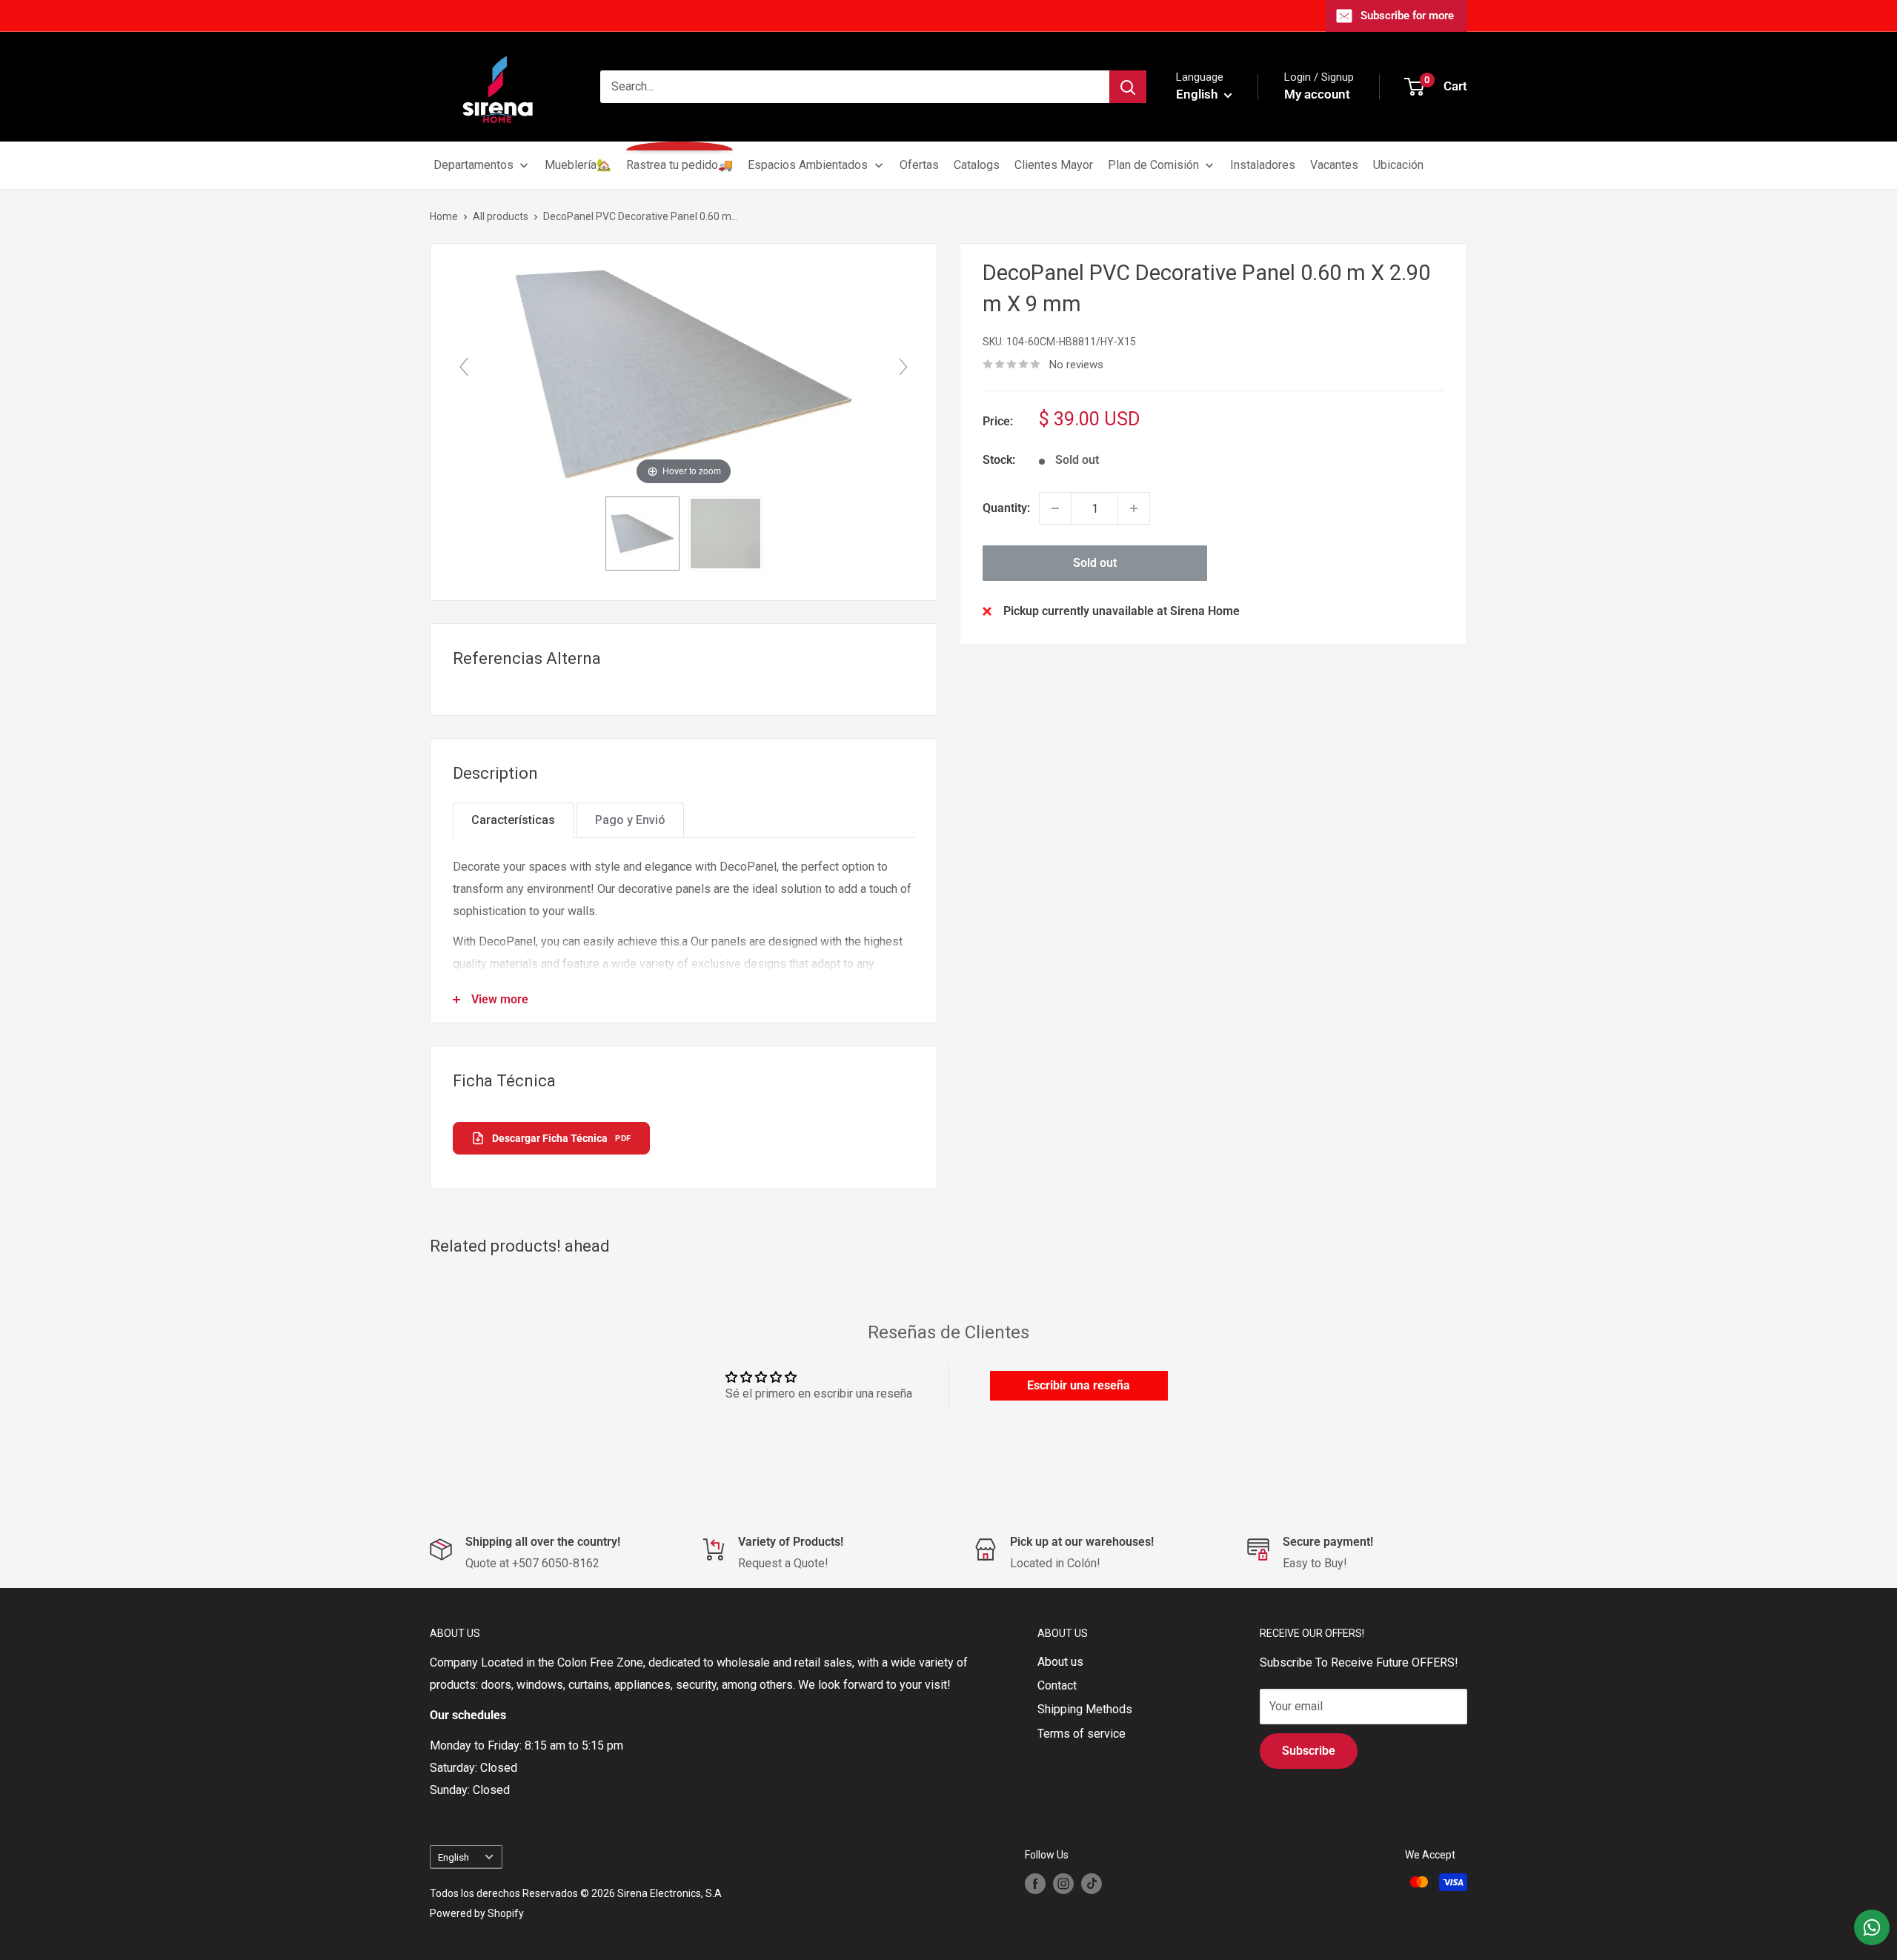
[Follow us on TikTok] (1092, 1884)
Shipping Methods (1085, 1709)
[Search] (1128, 87)
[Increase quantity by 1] (1134, 508)
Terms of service (1082, 1734)
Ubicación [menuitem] (1398, 165)
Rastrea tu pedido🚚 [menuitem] (680, 165)
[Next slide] (903, 367)
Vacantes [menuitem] (1334, 165)
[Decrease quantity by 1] (1055, 508)
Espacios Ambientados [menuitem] (808, 165)
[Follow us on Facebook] (1035, 1884)
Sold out (1095, 563)
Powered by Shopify (477, 1913)
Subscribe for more (1407, 16)
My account (1317, 94)
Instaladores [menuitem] (1263, 165)
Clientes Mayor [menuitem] (1054, 165)
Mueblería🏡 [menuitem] (578, 165)
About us (1060, 1662)
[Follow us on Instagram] (1063, 1884)
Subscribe (1309, 1751)
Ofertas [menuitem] (919, 165)
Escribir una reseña (1079, 1385)
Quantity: (1006, 508)
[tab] (513, 820)
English (454, 1857)
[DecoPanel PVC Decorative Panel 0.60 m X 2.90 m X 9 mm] (642, 534)
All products (501, 216)
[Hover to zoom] (684, 373)
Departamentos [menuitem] (474, 165)
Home (444, 216)
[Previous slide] (464, 367)
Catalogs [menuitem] (977, 165)
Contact (1057, 1685)
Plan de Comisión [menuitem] (1153, 165)
